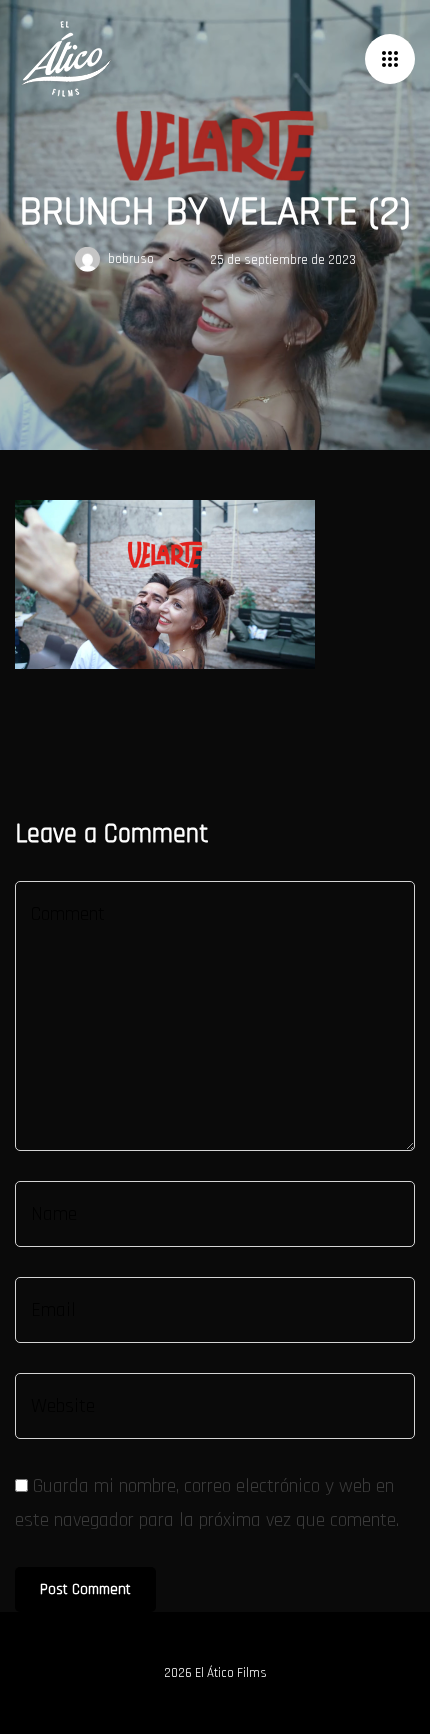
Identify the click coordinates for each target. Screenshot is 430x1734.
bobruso (129, 259)
